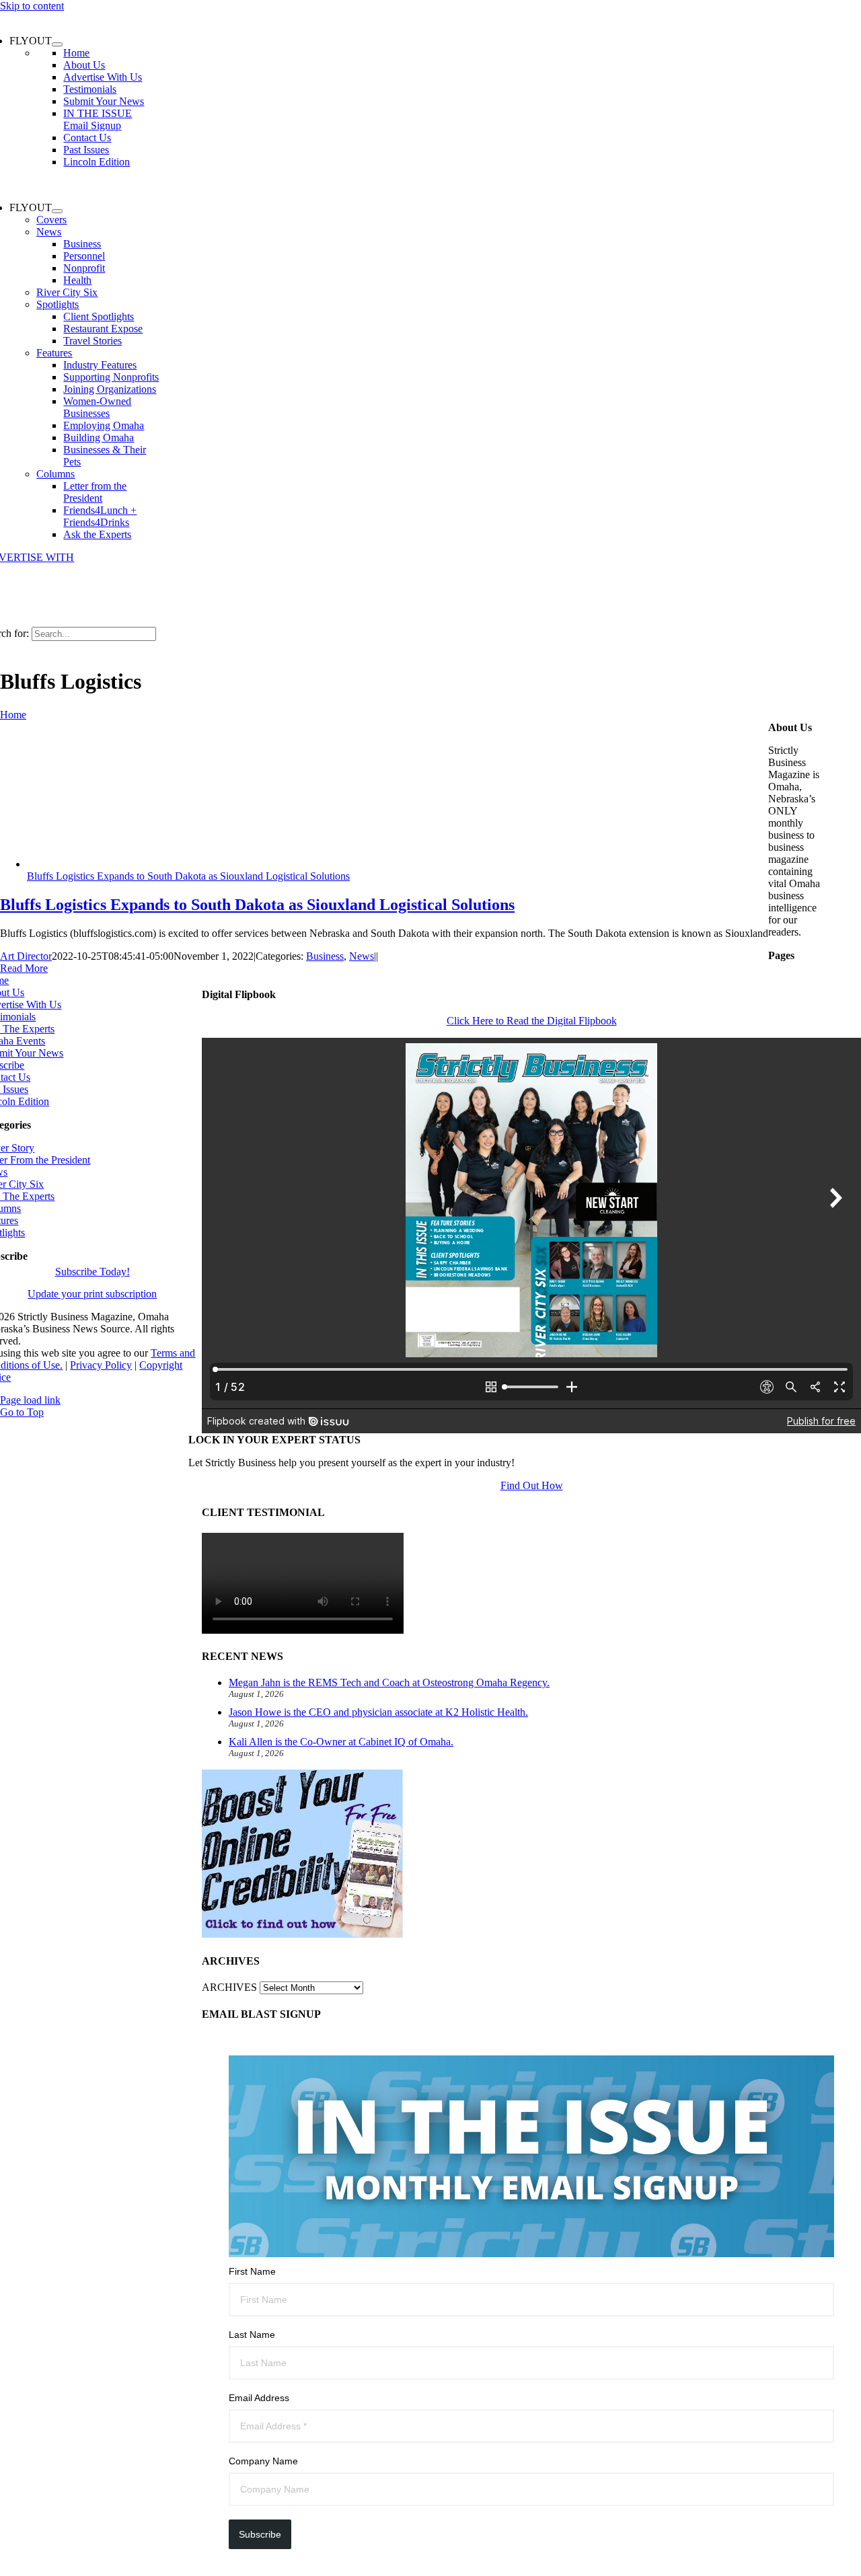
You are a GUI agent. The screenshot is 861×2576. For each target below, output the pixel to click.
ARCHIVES (229, 1987)
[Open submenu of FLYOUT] (57, 44)
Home (13, 715)
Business (325, 956)
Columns (55, 474)
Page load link (30, 1400)
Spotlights (58, 304)
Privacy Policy (101, 1365)
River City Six (67, 292)
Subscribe (260, 2534)
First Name (252, 2271)
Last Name (252, 2335)
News (49, 232)
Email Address (259, 2398)
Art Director (26, 956)
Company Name (263, 2461)
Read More (24, 968)
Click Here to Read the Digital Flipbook (532, 1021)
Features (54, 353)
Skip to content (32, 6)
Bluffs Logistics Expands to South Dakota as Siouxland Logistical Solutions (188, 876)
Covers (51, 220)
